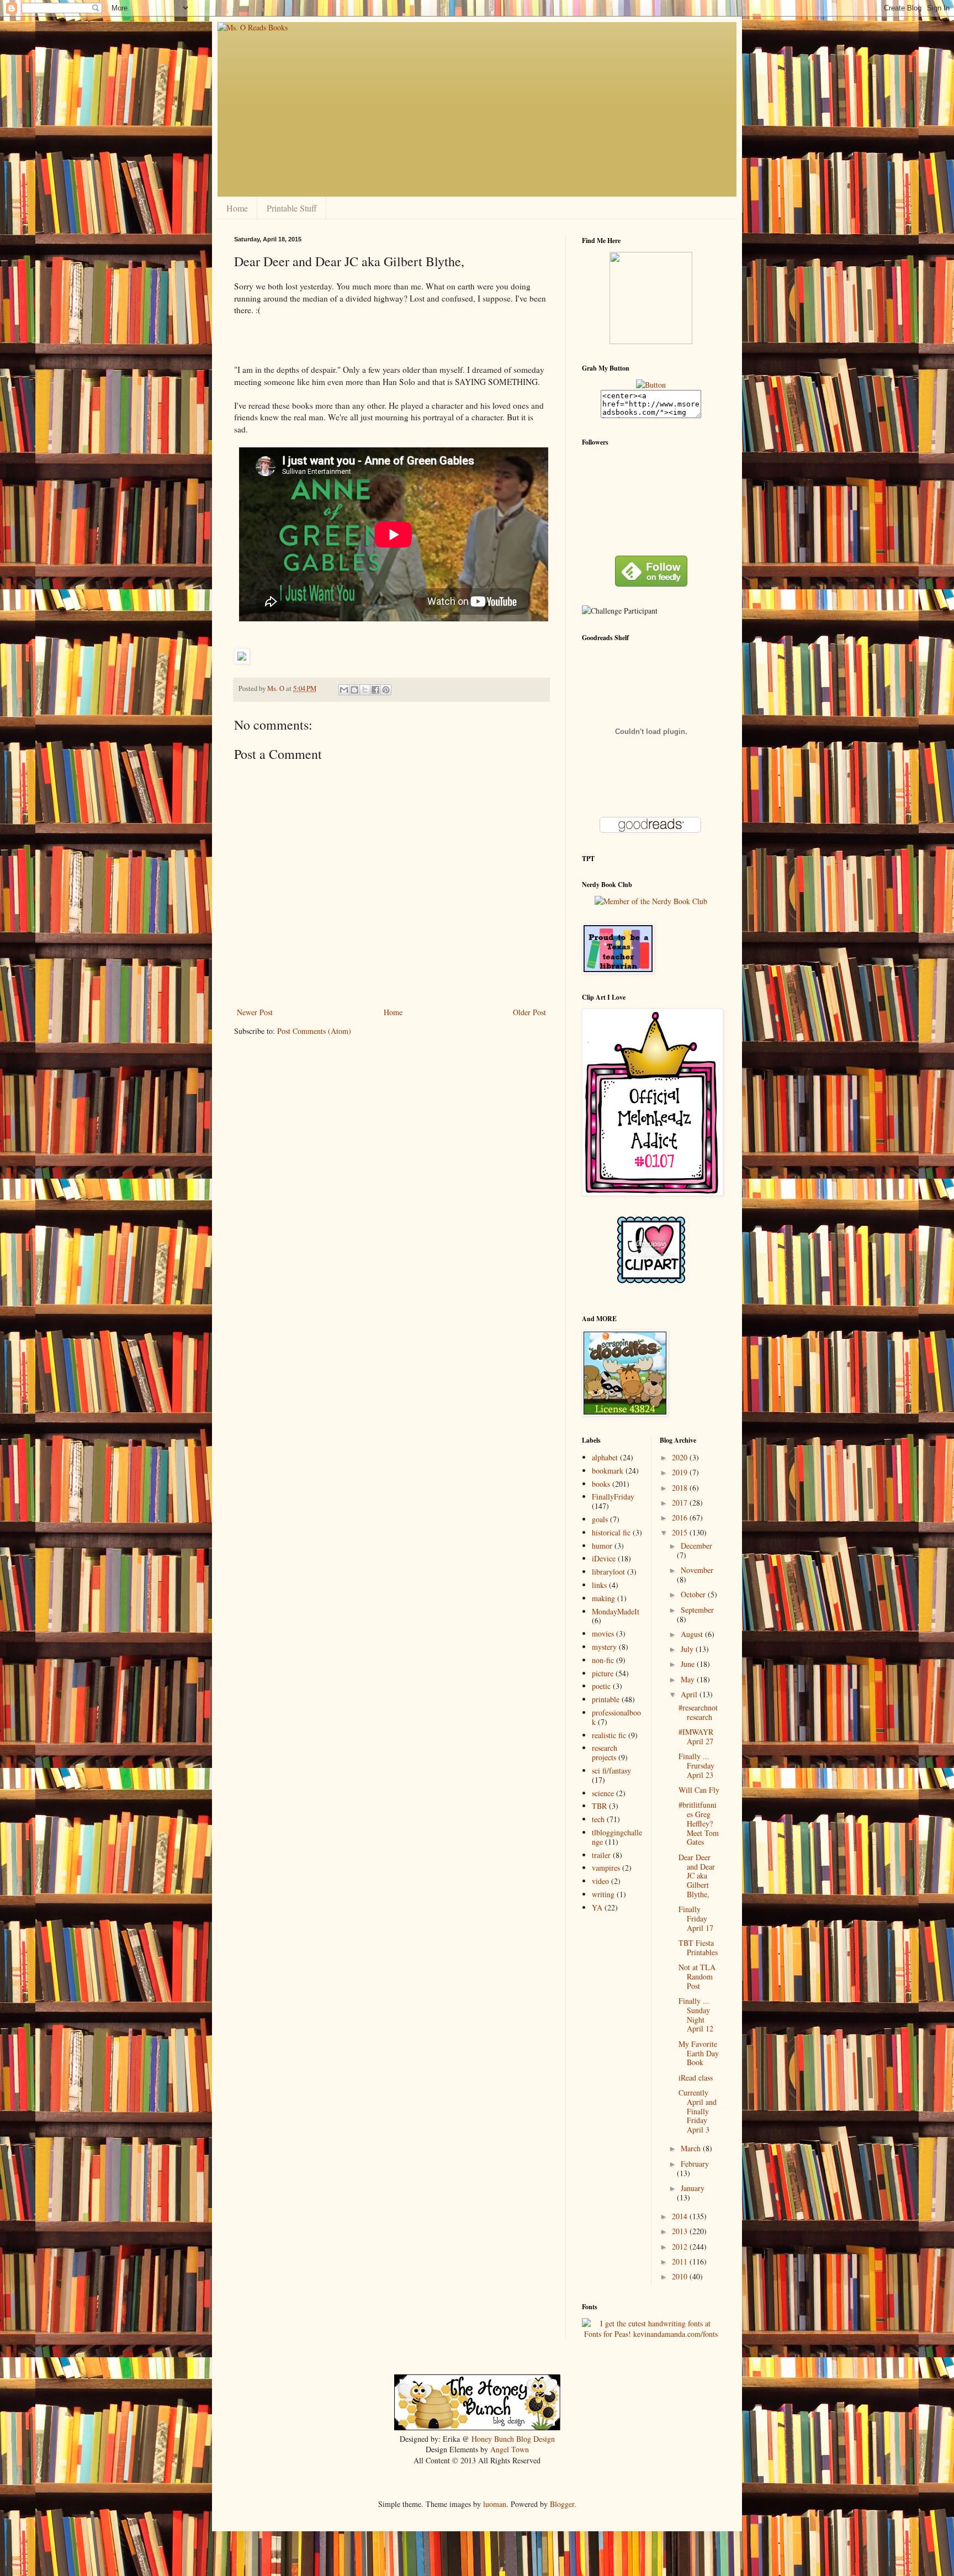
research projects (605, 1752)
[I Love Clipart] (651, 1281)
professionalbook (616, 1717)
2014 (681, 2216)
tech (598, 1819)
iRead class (696, 2078)
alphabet (605, 1457)
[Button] (651, 385)
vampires (606, 1868)
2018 (681, 1488)
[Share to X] (365, 690)
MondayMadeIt (616, 1611)
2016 (681, 1517)
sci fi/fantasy (611, 1770)
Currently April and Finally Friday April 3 (698, 2111)
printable (606, 1699)
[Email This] (344, 690)
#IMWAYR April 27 (696, 1736)
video (600, 1881)
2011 (681, 2261)
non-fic (603, 1660)
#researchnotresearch (698, 1712)
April (690, 1694)
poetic (601, 1686)
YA (597, 1907)
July (688, 1649)
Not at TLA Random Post (697, 1976)
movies (603, 1633)
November (697, 1570)
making (603, 1598)
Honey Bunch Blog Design (513, 2439)
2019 (681, 1472)
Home (237, 208)
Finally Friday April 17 (696, 1918)
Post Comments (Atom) (314, 1031)
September (697, 1610)
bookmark (608, 1471)
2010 (681, 2276)
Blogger (562, 2504)
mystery (604, 1647)
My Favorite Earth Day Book (699, 2053)
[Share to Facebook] (375, 690)
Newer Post (255, 1012)
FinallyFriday (613, 1496)
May (689, 1679)
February (695, 2164)
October (694, 1594)
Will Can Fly (699, 1790)
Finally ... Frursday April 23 (696, 1765)
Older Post (529, 1012)
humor (602, 1546)
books (601, 1484)
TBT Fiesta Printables (698, 1947)
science (603, 1793)
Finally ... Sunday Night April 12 (696, 2015)
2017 (681, 1503)
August (693, 1634)
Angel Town (510, 2449)
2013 (681, 2231)
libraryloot (608, 1572)
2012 (681, 2247)
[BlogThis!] (354, 690)
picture (603, 1673)
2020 (681, 1457)
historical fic (611, 1532)
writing (603, 1894)
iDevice (604, 1558)
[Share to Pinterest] (386, 690)
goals (600, 1519)
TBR (599, 1806)
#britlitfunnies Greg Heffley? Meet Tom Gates (699, 1823)
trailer (601, 1855)
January (693, 2188)
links (599, 1585)
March (692, 2148)
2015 (681, 1532)
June (689, 1664)
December (696, 1546)
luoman (495, 2504)
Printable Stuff (292, 208)
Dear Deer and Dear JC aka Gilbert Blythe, (697, 1876)
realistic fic (609, 1735)
